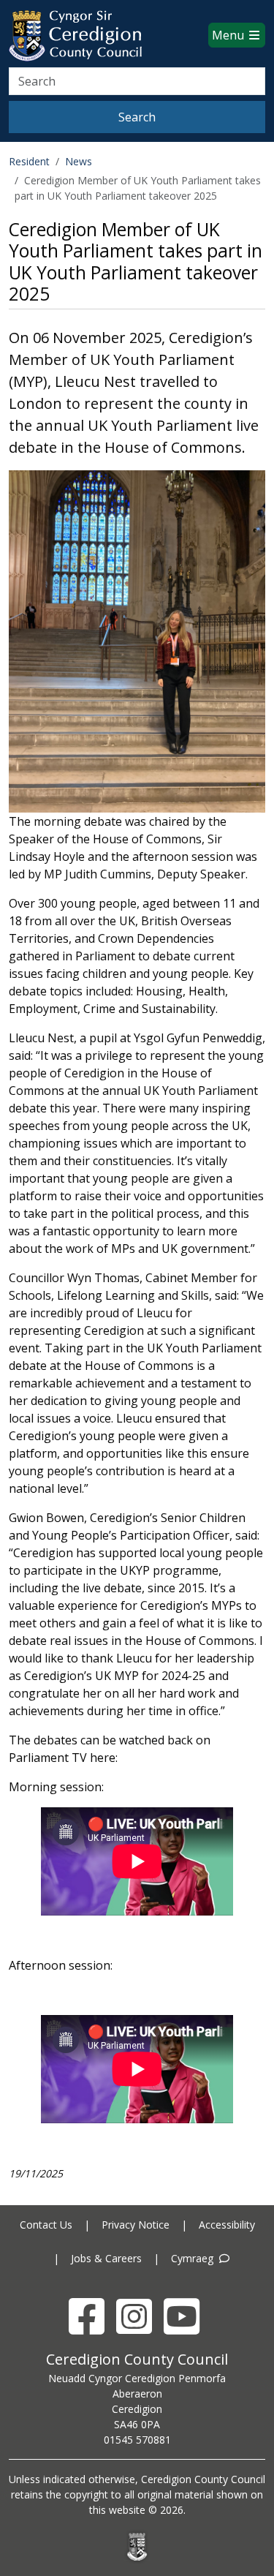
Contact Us (46, 2225)
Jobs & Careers (106, 2258)
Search (137, 117)
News (79, 161)
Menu (229, 35)
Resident (29, 161)
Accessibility (227, 2225)
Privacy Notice (136, 2225)
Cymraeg (194, 2258)
